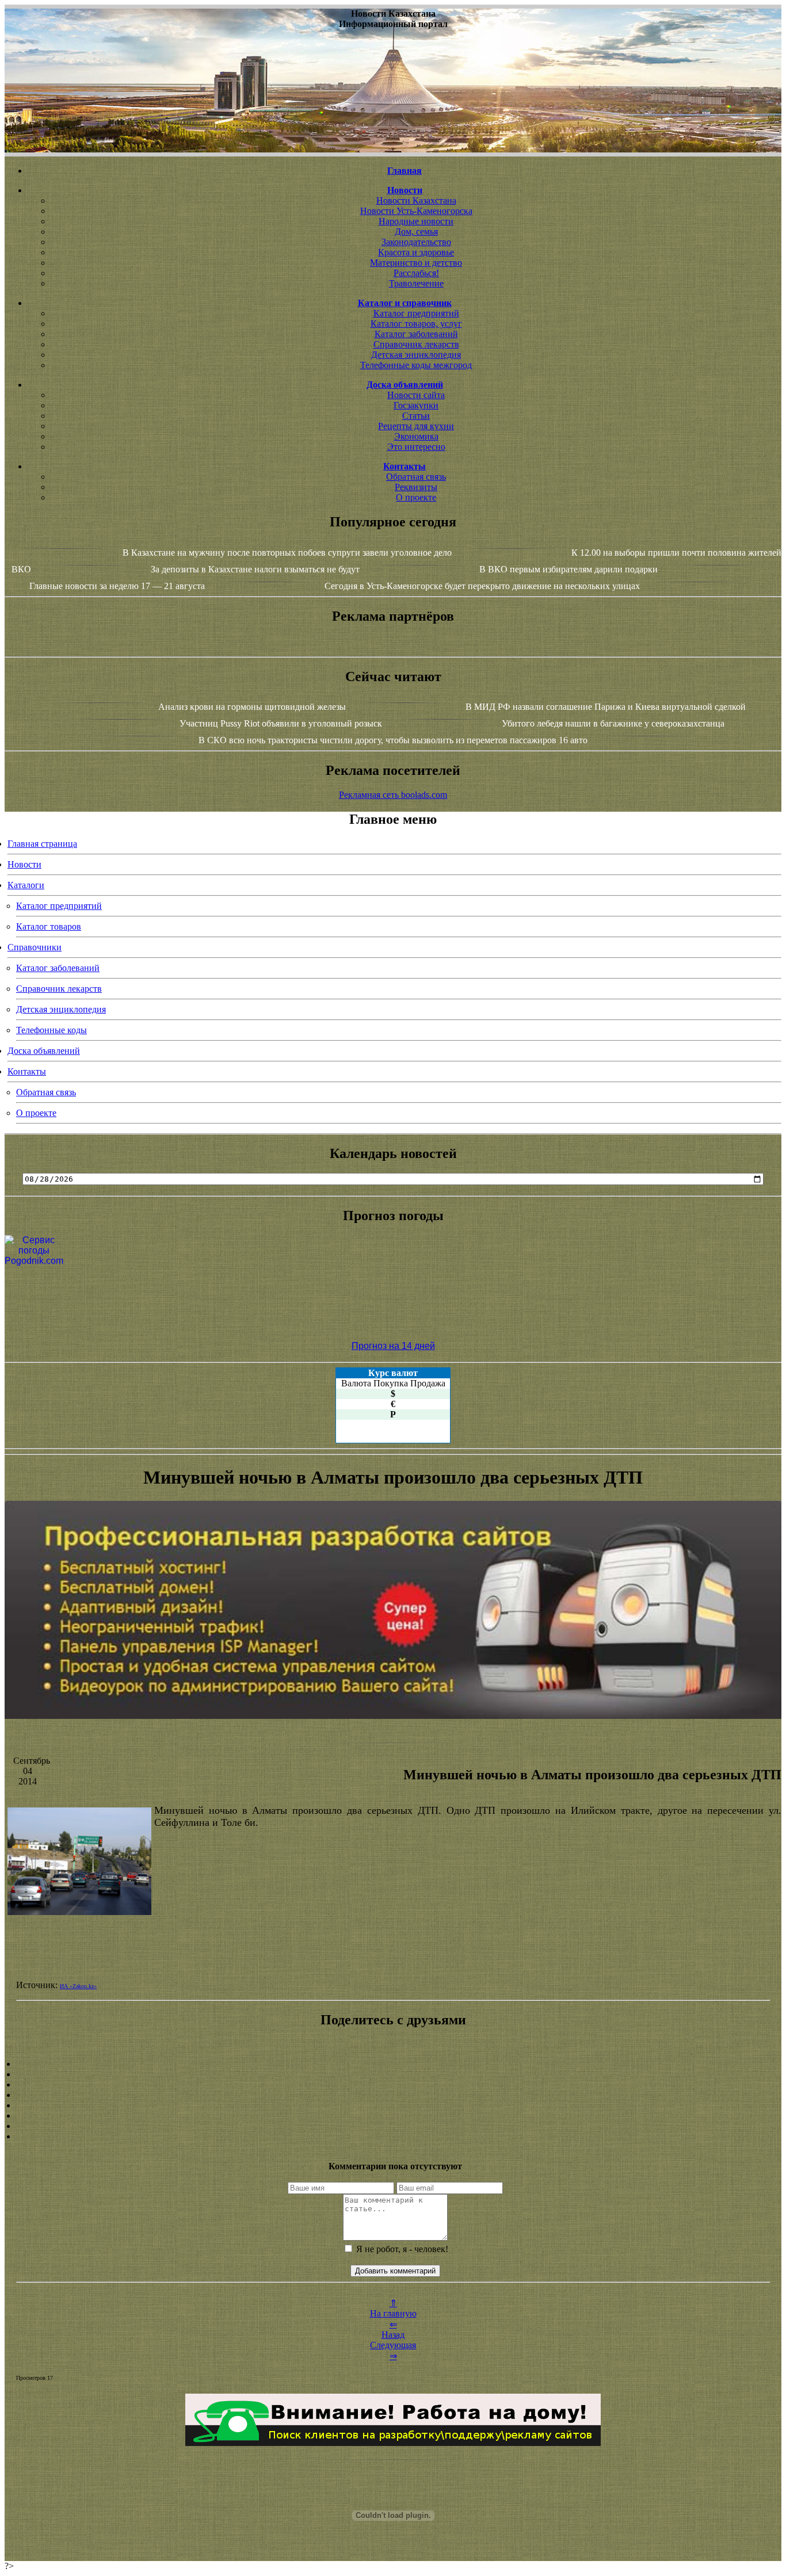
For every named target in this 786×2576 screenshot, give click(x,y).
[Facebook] (393, 2105)
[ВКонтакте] (393, 2095)
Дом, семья (416, 232)
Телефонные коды (51, 1030)
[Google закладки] (393, 2085)
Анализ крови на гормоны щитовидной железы (252, 707)
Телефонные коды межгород (416, 365)
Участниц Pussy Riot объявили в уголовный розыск (281, 723)
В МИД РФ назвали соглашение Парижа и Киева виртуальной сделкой (606, 707)
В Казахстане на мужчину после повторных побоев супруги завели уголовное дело (287, 553)
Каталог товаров (49, 926)
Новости (24, 864)
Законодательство (416, 242)
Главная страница (42, 844)
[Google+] (393, 2074)
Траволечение (416, 283)
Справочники (35, 947)
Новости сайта (416, 395)
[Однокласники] (393, 2126)
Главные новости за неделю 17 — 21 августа (117, 586)
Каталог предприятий (416, 313)
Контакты (27, 1071)
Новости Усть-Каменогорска (416, 211)
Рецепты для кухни (416, 426)
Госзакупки (416, 405)
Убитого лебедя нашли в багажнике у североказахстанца (613, 723)
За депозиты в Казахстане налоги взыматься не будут (255, 569)
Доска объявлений (44, 1051)
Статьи (416, 416)
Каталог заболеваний (416, 334)
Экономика (416, 436)
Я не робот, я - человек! (401, 2249)
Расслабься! (416, 273)
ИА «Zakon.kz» (78, 1986)
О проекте (416, 497)
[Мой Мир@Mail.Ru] (393, 2137)
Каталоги (26, 885)
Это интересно (416, 447)
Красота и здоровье (416, 252)
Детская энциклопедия (416, 355)
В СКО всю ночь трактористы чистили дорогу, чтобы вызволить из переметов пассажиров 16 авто (393, 740)
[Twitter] (393, 2116)
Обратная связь (416, 477)
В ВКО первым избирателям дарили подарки (568, 569)
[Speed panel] (393, 2064)
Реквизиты (416, 487)
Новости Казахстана (416, 200)
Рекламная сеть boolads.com (393, 795)
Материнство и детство (416, 263)
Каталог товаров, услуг (416, 324)
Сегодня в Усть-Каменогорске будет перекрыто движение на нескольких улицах (482, 586)
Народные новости (416, 221)
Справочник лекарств (416, 344)
